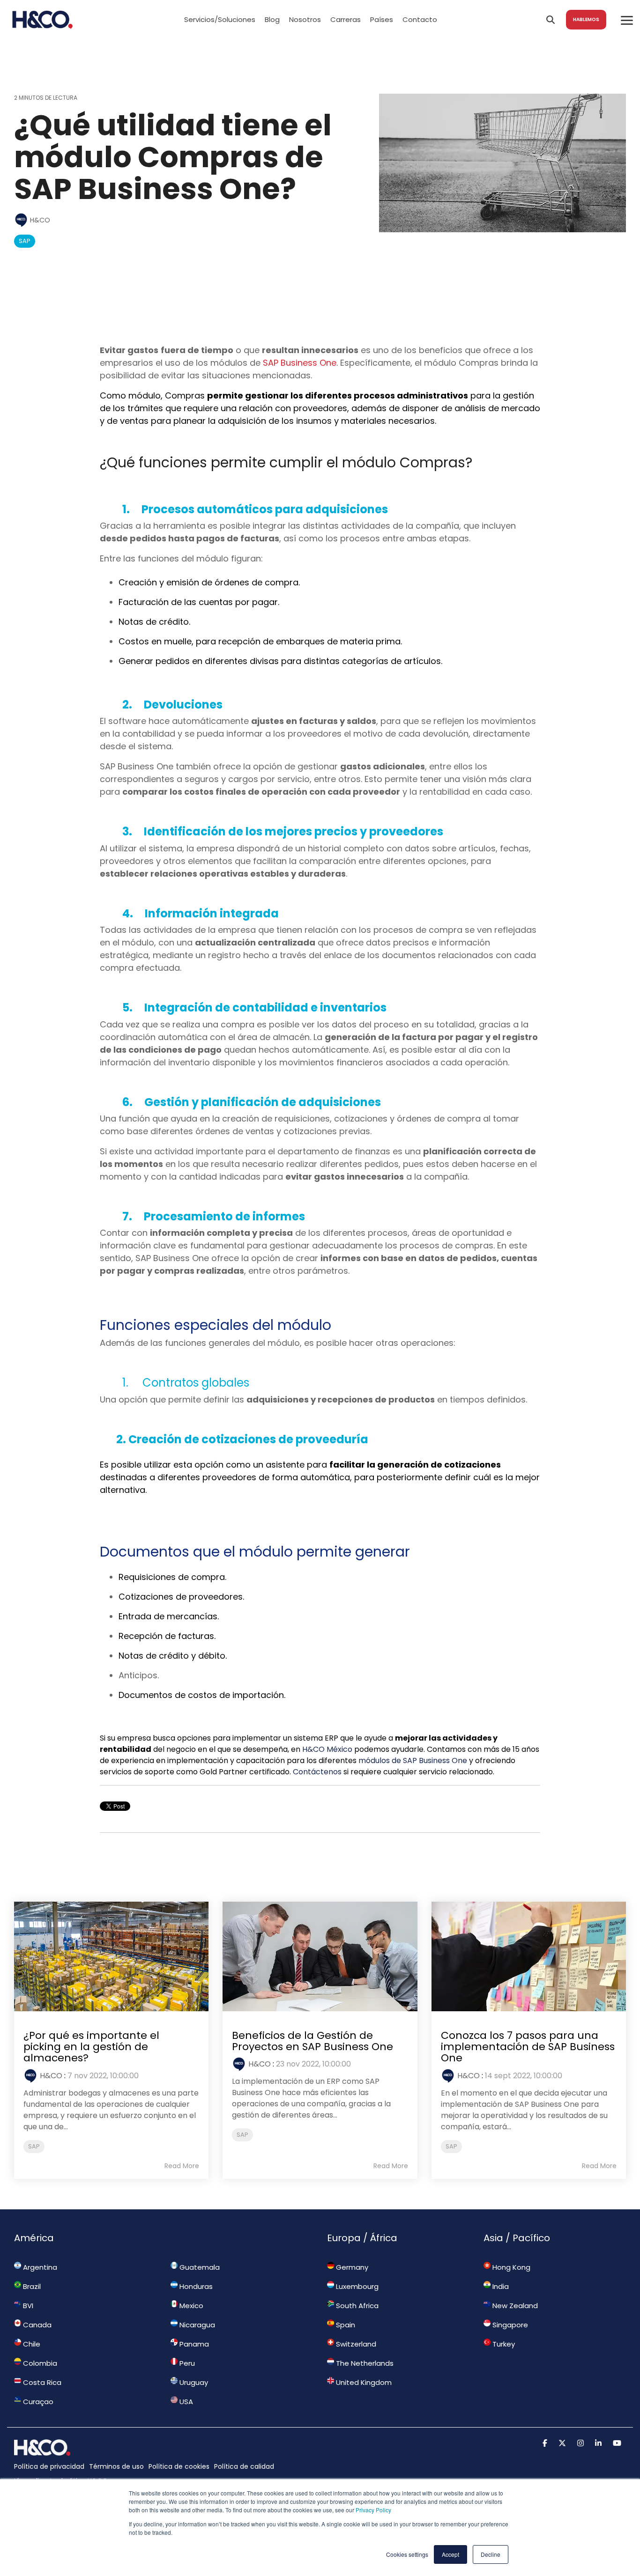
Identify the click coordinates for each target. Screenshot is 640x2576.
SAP (25, 241)
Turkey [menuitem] (503, 2344)
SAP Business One (300, 363)
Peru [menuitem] (186, 2363)
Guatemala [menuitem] (199, 2267)
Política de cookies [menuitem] (179, 2466)
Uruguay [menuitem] (193, 2382)
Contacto (420, 19)
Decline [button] (491, 2554)
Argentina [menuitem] (39, 2267)
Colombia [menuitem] (39, 2363)
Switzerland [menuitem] (355, 2344)
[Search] (551, 20)
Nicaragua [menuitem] (196, 2325)
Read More (182, 2166)
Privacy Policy (373, 2510)
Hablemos (586, 19)
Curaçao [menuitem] (37, 2402)
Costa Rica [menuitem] (41, 2382)
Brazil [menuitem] (31, 2286)
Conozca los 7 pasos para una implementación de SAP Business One (528, 2047)
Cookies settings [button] (407, 2554)
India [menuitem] (500, 2286)
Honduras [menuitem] (195, 2286)
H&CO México (327, 1749)
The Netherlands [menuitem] (364, 2363)
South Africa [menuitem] (356, 2306)
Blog (272, 19)
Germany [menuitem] (351, 2267)
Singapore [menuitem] (509, 2325)
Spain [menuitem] (345, 2325)
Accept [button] (450, 2554)
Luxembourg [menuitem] (356, 2286)
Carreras (346, 19)
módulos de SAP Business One (413, 1760)
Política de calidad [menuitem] (244, 2466)
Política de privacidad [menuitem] (49, 2466)
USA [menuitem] (185, 2402)
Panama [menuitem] (193, 2344)
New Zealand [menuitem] (514, 2306)
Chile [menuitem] (31, 2344)
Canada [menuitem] (36, 2325)
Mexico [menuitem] (190, 2306)
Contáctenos (317, 1772)
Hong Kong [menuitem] (510, 2267)
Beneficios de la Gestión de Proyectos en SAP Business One (313, 2041)
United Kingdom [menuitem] (363, 2382)
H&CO (39, 220)
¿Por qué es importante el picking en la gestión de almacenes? (91, 2047)
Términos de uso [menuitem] (116, 2466)
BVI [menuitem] (27, 2306)
